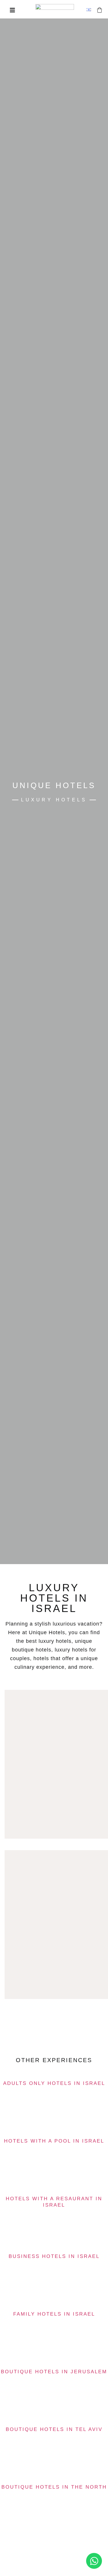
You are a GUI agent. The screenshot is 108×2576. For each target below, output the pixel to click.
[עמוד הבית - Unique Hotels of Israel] (55, 10)
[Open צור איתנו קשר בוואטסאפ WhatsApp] (94, 2561)
